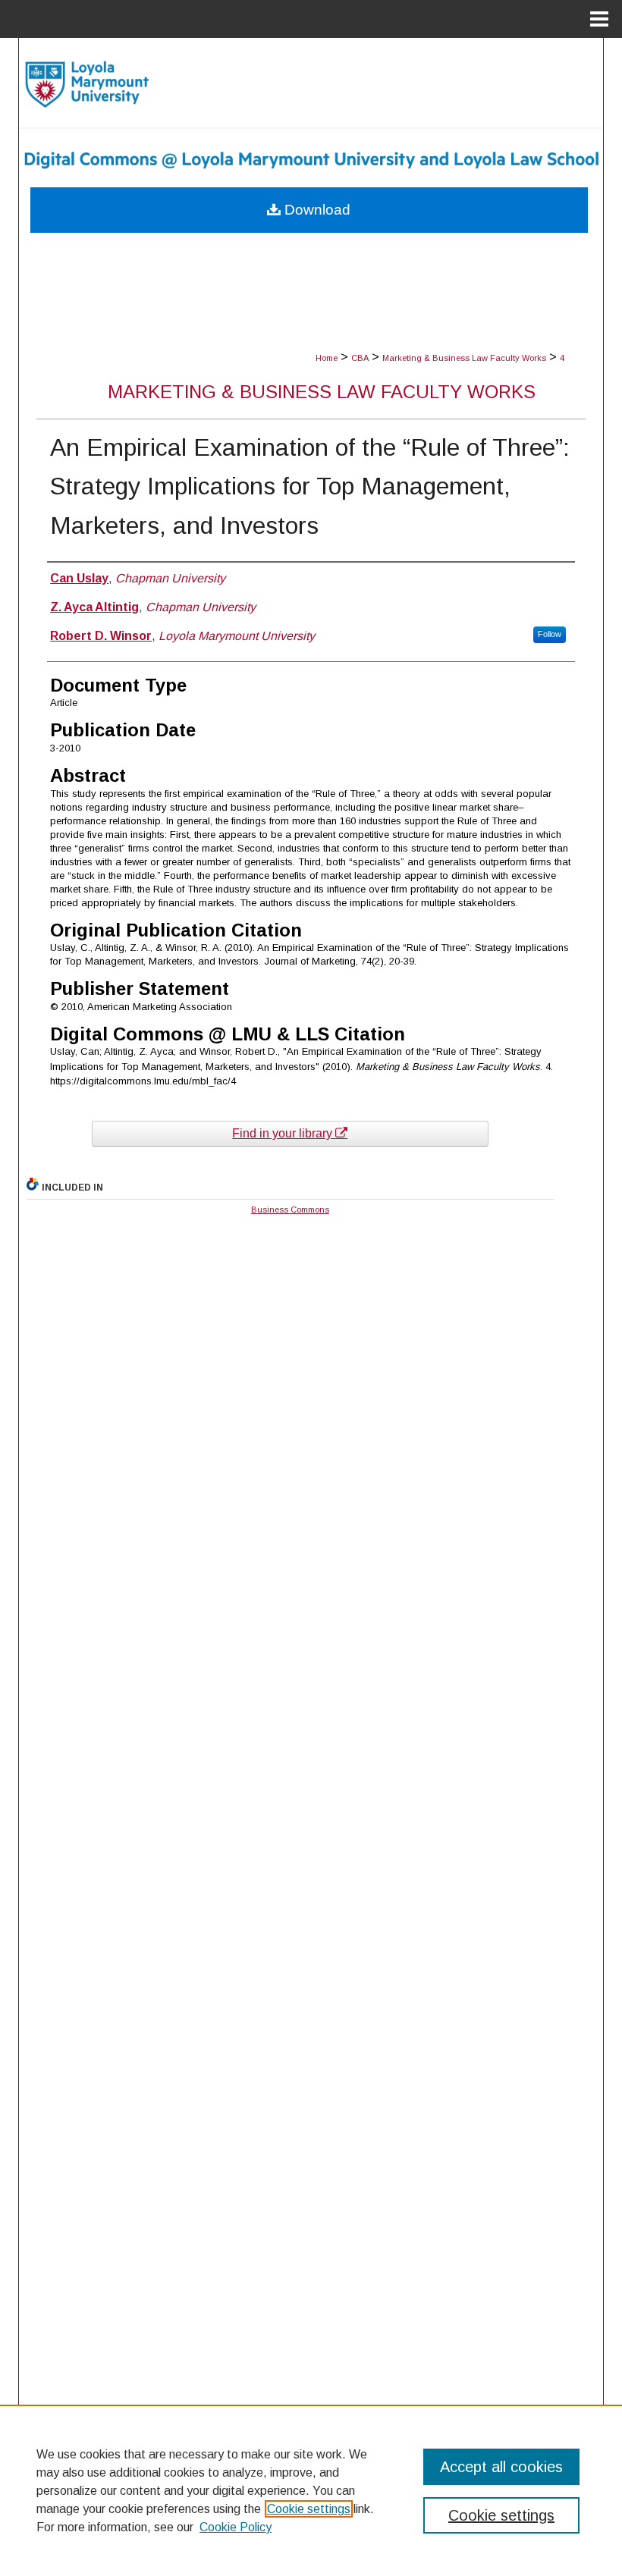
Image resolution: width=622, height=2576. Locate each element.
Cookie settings (309, 2509)
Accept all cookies (501, 2467)
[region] (311, 2490)
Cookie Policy (236, 2527)
